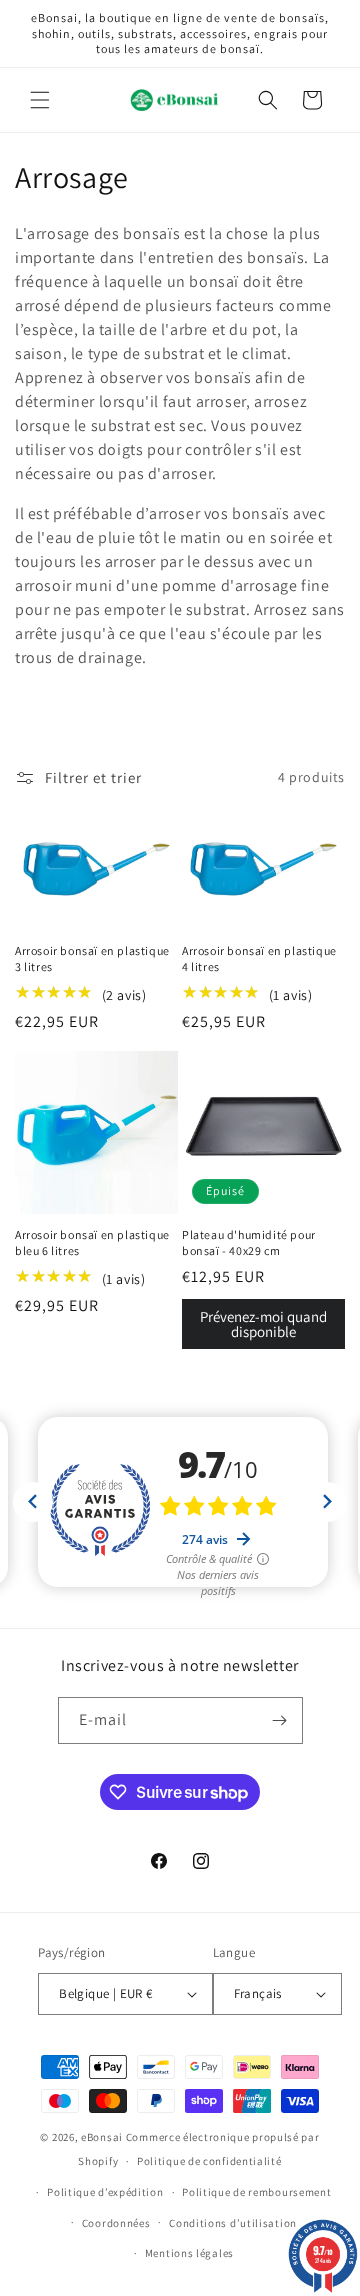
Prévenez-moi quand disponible (263, 1324)
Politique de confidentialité (209, 2161)
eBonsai (102, 2137)
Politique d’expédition (105, 2192)
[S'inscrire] (280, 1720)
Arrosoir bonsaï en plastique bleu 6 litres (92, 1242)
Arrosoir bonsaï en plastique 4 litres (259, 958)
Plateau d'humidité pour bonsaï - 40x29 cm (249, 1242)
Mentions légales (189, 2253)
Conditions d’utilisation (233, 2223)
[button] (40, 100)
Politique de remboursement (256, 2192)
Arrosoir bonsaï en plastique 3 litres (92, 958)
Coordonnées (116, 2223)
